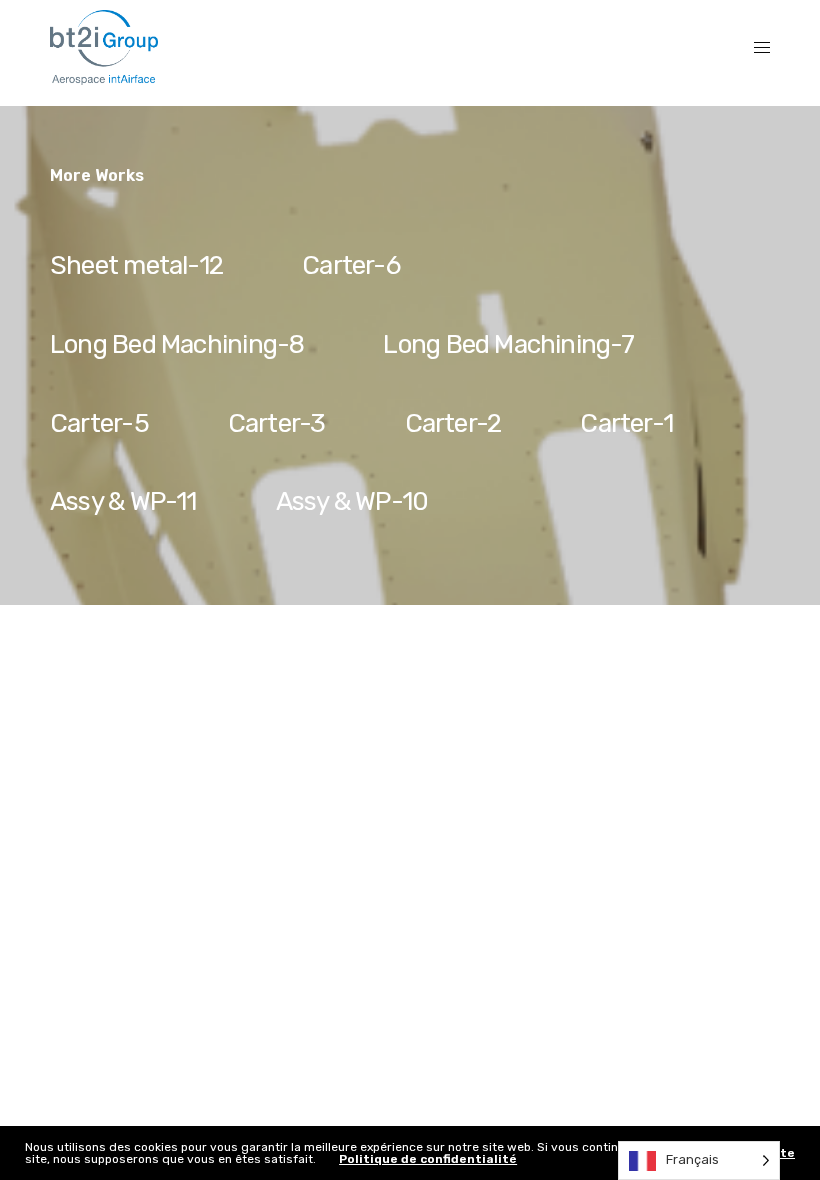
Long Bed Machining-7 (508, 344)
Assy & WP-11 (123, 501)
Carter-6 (351, 265)
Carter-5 (99, 423)
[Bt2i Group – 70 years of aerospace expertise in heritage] (104, 47)
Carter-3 (277, 423)
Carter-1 (626, 423)
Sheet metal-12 (136, 265)
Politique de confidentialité (428, 1159)
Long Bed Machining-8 (177, 344)
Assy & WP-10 (352, 501)
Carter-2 (453, 423)
